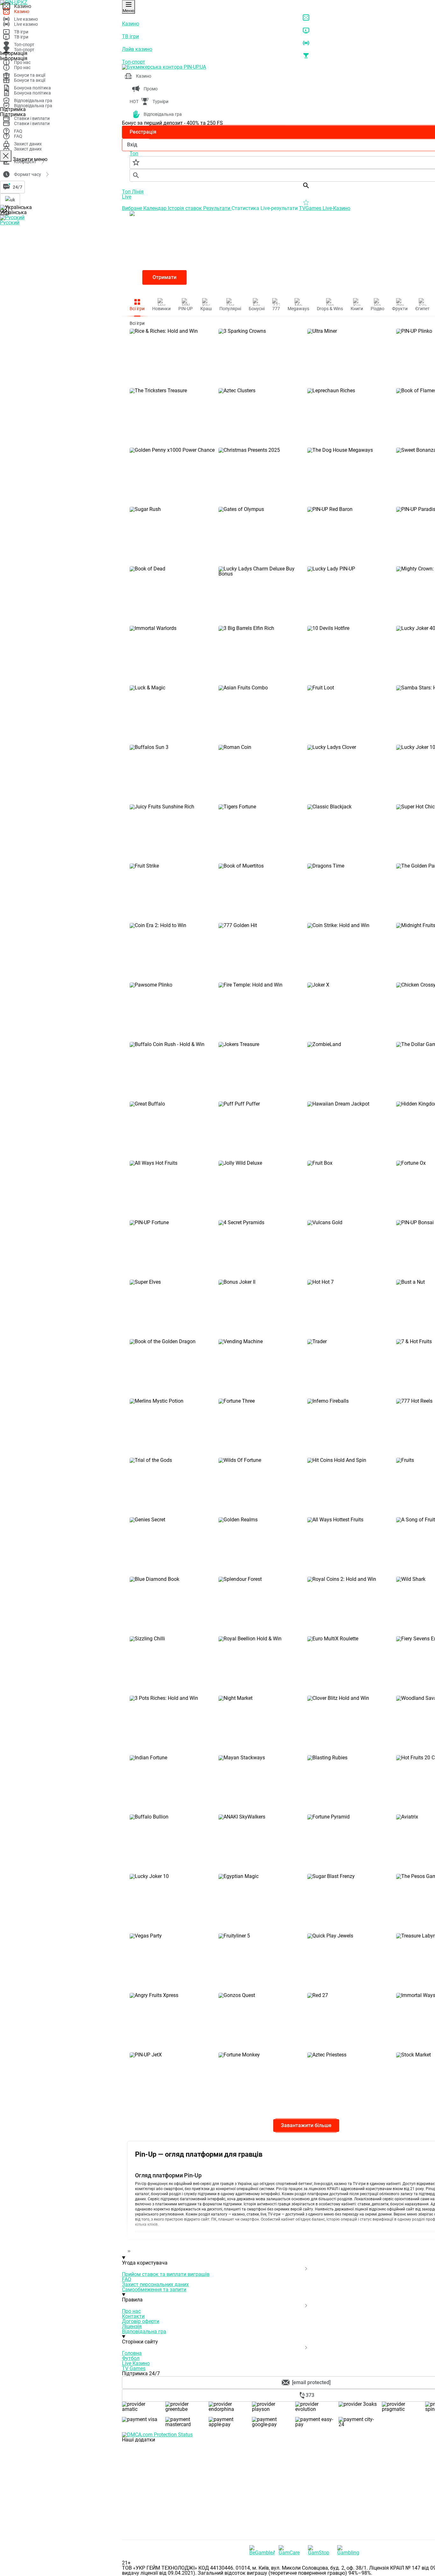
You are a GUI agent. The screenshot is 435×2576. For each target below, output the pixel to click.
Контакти (133, 2316)
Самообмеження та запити (154, 2290)
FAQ (127, 2279)
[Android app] (170, 2537)
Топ (127, 192)
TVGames (311, 208)
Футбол (131, 2358)
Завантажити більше (306, 2125)
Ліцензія (132, 2326)
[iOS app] (170, 2488)
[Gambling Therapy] (350, 2550)
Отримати (164, 277)
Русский (10, 223)
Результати (217, 208)
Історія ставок (185, 208)
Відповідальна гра (144, 2332)
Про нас (131, 2311)
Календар (156, 208)
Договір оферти (141, 2321)
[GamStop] (321, 2550)
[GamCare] (291, 2550)
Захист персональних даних (155, 2284)
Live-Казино (336, 208)
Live (127, 197)
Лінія (138, 192)
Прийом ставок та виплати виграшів (166, 2274)
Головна (132, 2353)
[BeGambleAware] (262, 2550)
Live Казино (136, 2363)
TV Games (134, 2368)
